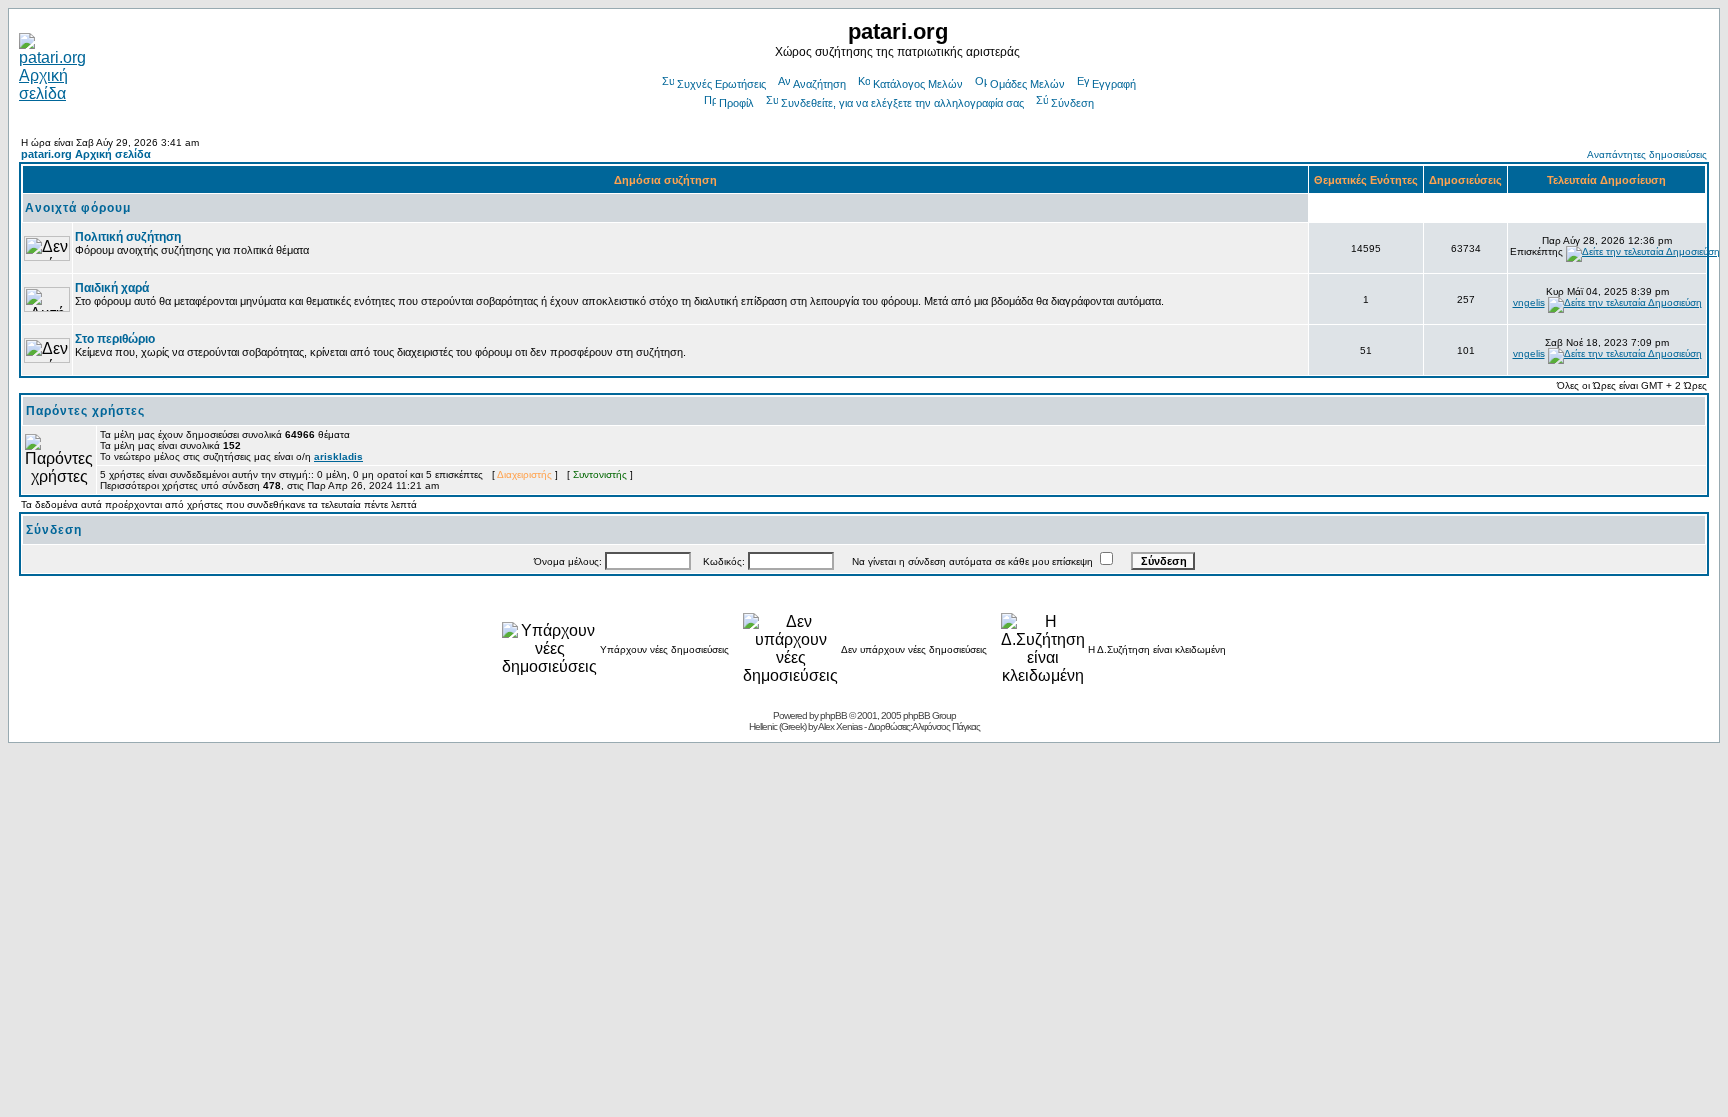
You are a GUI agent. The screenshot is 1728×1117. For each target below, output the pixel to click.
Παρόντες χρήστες (85, 411)
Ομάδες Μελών (1027, 84)
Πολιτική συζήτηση (128, 237)
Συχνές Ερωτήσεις (721, 84)
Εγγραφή (1114, 84)
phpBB (833, 715)
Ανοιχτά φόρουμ (78, 208)
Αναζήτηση (819, 84)
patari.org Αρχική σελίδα (86, 154)
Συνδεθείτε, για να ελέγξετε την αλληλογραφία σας (902, 103)
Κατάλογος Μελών (918, 84)
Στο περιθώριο (115, 339)
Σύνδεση (1072, 103)
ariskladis (338, 456)
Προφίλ (736, 103)
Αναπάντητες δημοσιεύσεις (1647, 154)
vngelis (1529, 302)
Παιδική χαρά (112, 288)
